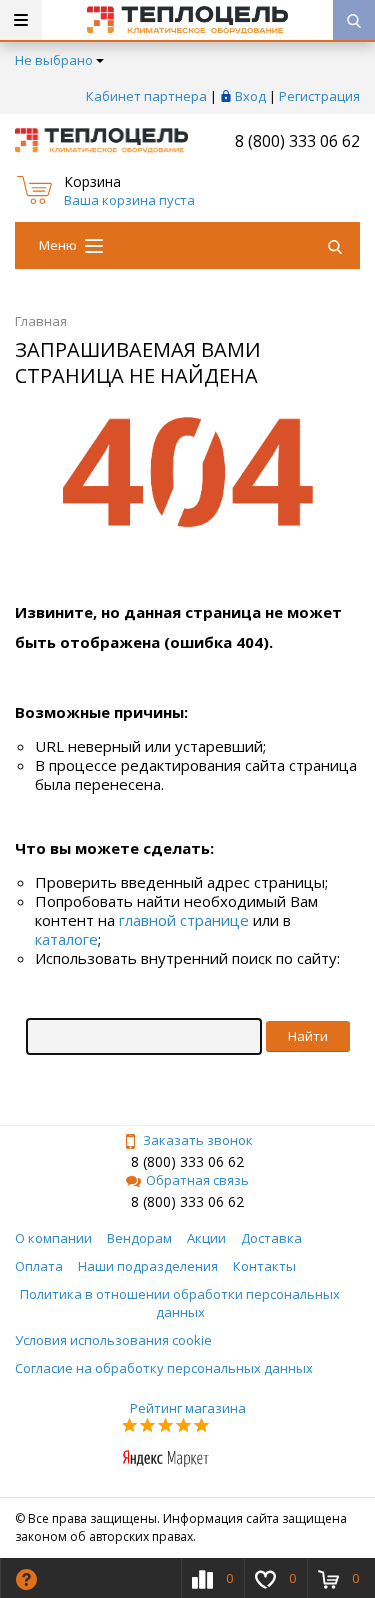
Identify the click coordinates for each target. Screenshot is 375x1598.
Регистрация (319, 96)
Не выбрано (54, 60)
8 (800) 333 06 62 (297, 141)
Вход (250, 96)
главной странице (184, 920)
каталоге (66, 939)
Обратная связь (197, 1180)
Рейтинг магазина (188, 1408)
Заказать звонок (198, 1140)
